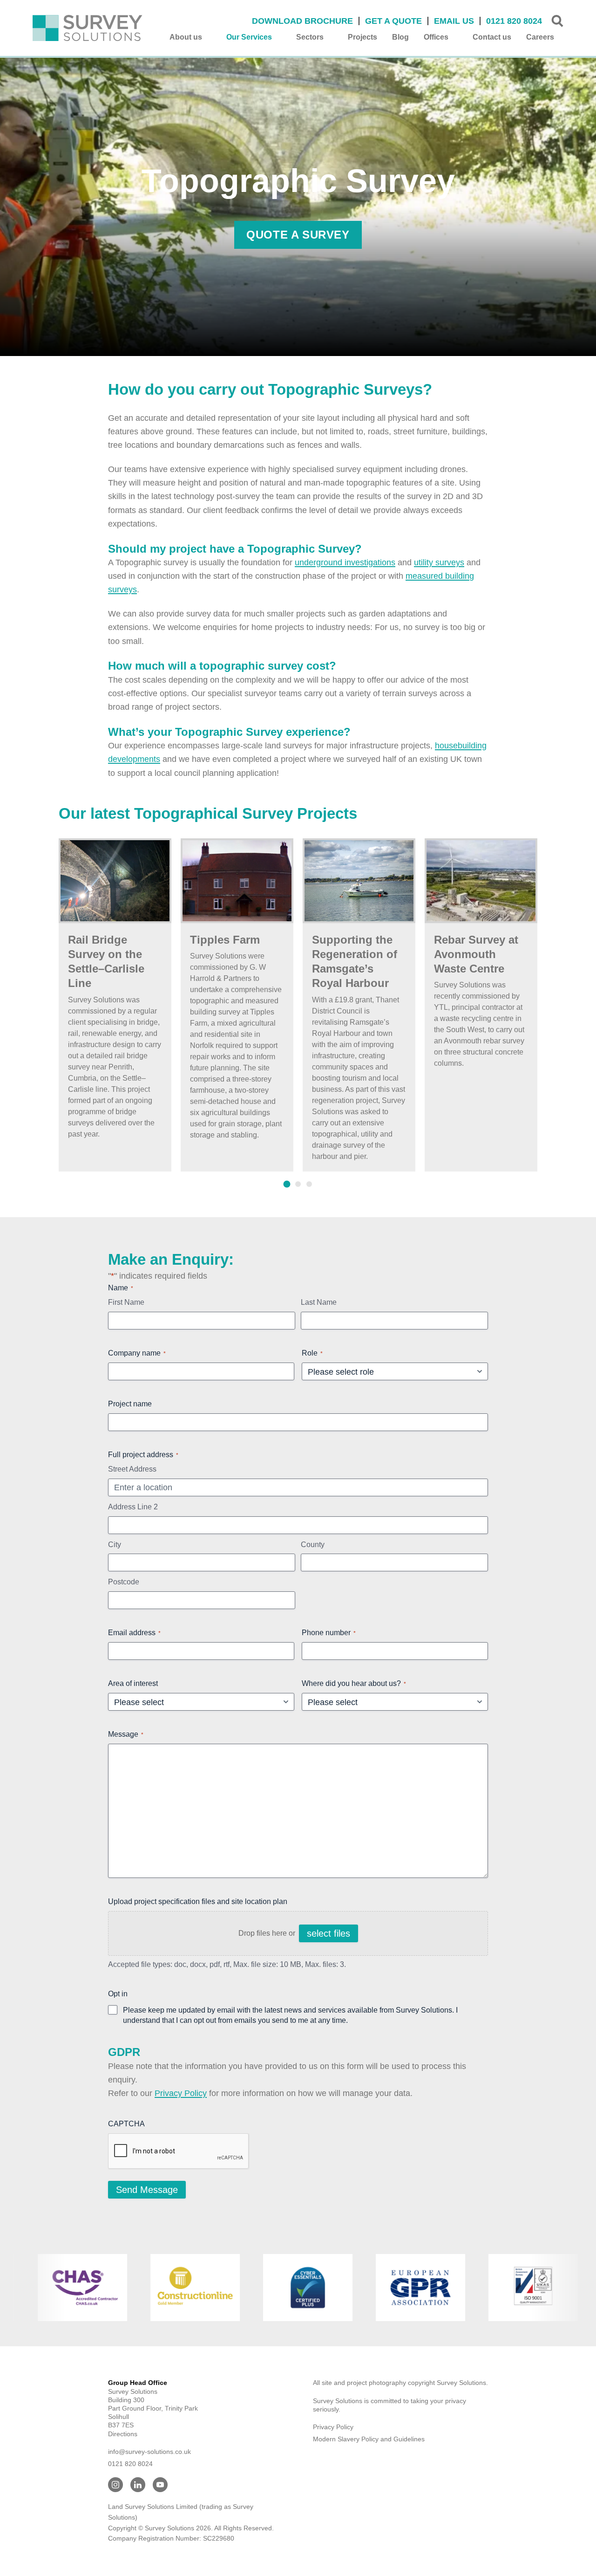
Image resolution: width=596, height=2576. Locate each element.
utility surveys (439, 562)
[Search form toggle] (557, 21)
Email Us (454, 21)
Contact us (492, 37)
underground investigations (345, 562)
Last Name (319, 1302)
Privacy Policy (181, 2093)
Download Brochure (302, 21)
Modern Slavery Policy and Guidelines (369, 2439)
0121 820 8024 (514, 21)
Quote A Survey (298, 235)
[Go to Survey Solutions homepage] (88, 28)
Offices (436, 37)
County (313, 1545)
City (115, 1545)
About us (186, 37)
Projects (362, 37)
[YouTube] (160, 2485)
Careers (540, 37)
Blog (400, 37)
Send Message (147, 2190)
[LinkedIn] (138, 2485)
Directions (123, 2434)
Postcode (124, 1582)
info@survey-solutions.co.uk (149, 2452)
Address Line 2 (133, 1507)
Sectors (310, 37)
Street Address (132, 1469)
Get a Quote (393, 21)
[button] (287, 1184)
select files (328, 1933)
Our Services (249, 37)
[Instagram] (115, 2485)
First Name (126, 1302)
